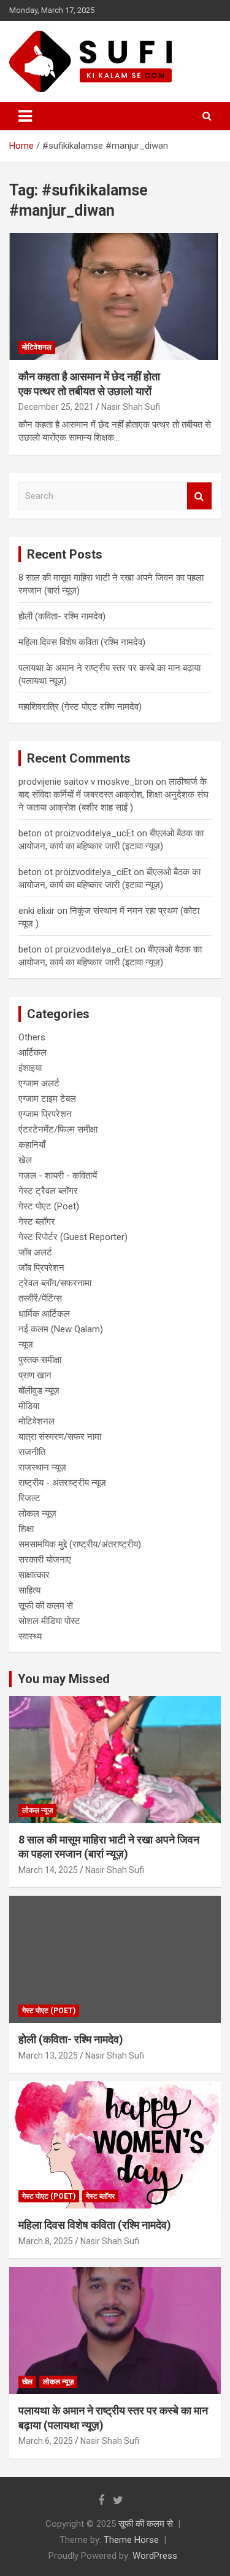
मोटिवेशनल (37, 347)
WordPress (155, 2556)
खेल (25, 1160)
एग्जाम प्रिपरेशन (45, 1114)
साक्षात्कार (34, 1575)
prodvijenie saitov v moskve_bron (86, 782)
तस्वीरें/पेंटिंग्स (40, 1298)
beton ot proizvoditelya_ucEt (76, 833)
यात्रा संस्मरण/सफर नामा (60, 1437)
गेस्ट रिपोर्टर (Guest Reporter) (73, 1237)
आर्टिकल (33, 1053)
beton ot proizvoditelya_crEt (75, 949)
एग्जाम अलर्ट (39, 1083)
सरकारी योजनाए (45, 1560)
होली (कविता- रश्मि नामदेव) (62, 616)
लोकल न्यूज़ (37, 1514)
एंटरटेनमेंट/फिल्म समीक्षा (58, 1129)
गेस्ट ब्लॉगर (37, 1222)
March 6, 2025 (46, 2441)
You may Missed (64, 1679)
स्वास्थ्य (30, 1636)
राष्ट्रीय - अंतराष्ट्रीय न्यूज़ (62, 1483)
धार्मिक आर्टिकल (44, 1314)
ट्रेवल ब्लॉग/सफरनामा (55, 1283)
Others (32, 1037)
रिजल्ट (29, 1498)
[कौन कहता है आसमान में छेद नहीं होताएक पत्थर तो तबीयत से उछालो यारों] (115, 297)
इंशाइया (30, 1068)
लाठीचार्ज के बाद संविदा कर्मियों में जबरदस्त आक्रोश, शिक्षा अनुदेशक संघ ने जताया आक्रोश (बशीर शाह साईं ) (113, 795)
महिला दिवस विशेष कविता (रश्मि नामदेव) (82, 642)
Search (199, 496)
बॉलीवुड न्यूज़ (39, 1391)
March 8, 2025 (46, 2241)
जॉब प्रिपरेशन (41, 1268)
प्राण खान (35, 1375)
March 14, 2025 (48, 1870)
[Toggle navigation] (25, 116)
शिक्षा (26, 1529)
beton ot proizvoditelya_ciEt (75, 872)
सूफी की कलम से (46, 1606)
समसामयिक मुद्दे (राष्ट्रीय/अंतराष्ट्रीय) (80, 1544)
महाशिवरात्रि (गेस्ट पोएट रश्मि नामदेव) (80, 707)
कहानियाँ (32, 1145)
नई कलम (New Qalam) (61, 1329)
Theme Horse (131, 2540)
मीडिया (29, 1406)
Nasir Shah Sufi (131, 407)
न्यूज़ (26, 1345)
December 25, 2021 (56, 407)
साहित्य (29, 1590)
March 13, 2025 (48, 2056)
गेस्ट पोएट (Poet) (49, 1206)
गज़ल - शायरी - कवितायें (58, 1176)
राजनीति (32, 1452)
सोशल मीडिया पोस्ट (49, 1621)
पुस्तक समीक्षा (40, 1360)
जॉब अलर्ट (35, 1252)
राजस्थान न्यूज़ (42, 1467)
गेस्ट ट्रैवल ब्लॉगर (48, 1191)
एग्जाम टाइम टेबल (47, 1099)
